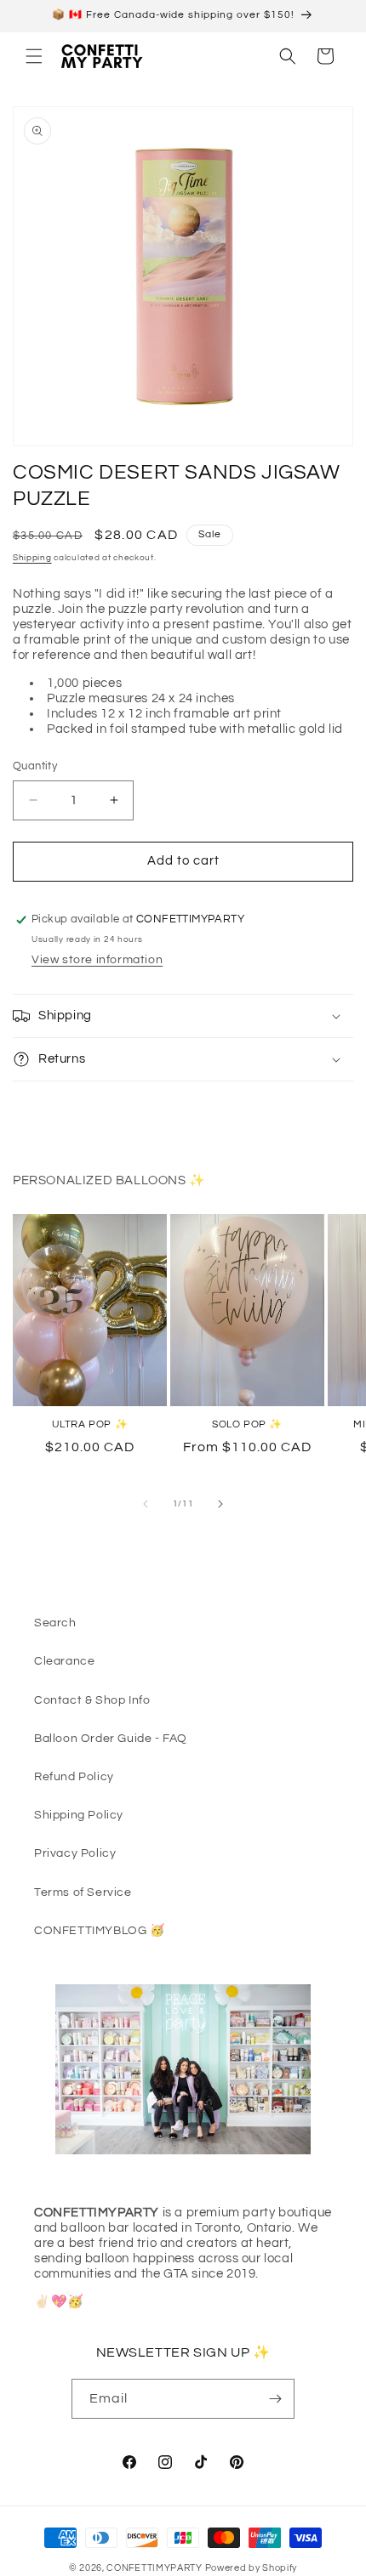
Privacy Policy (75, 1853)
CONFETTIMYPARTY (154, 2568)
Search (55, 1623)
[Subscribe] (275, 2399)
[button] (34, 56)
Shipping (32, 558)
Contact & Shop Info (92, 1700)
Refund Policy (74, 1777)
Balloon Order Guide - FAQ (111, 1739)
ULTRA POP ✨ (90, 1424)
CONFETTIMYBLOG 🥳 (100, 1931)
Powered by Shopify (252, 2568)
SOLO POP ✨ (247, 1424)
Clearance (64, 1661)
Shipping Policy (79, 1815)
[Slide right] (220, 1504)
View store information (97, 960)
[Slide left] (146, 1504)
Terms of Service (83, 1892)
